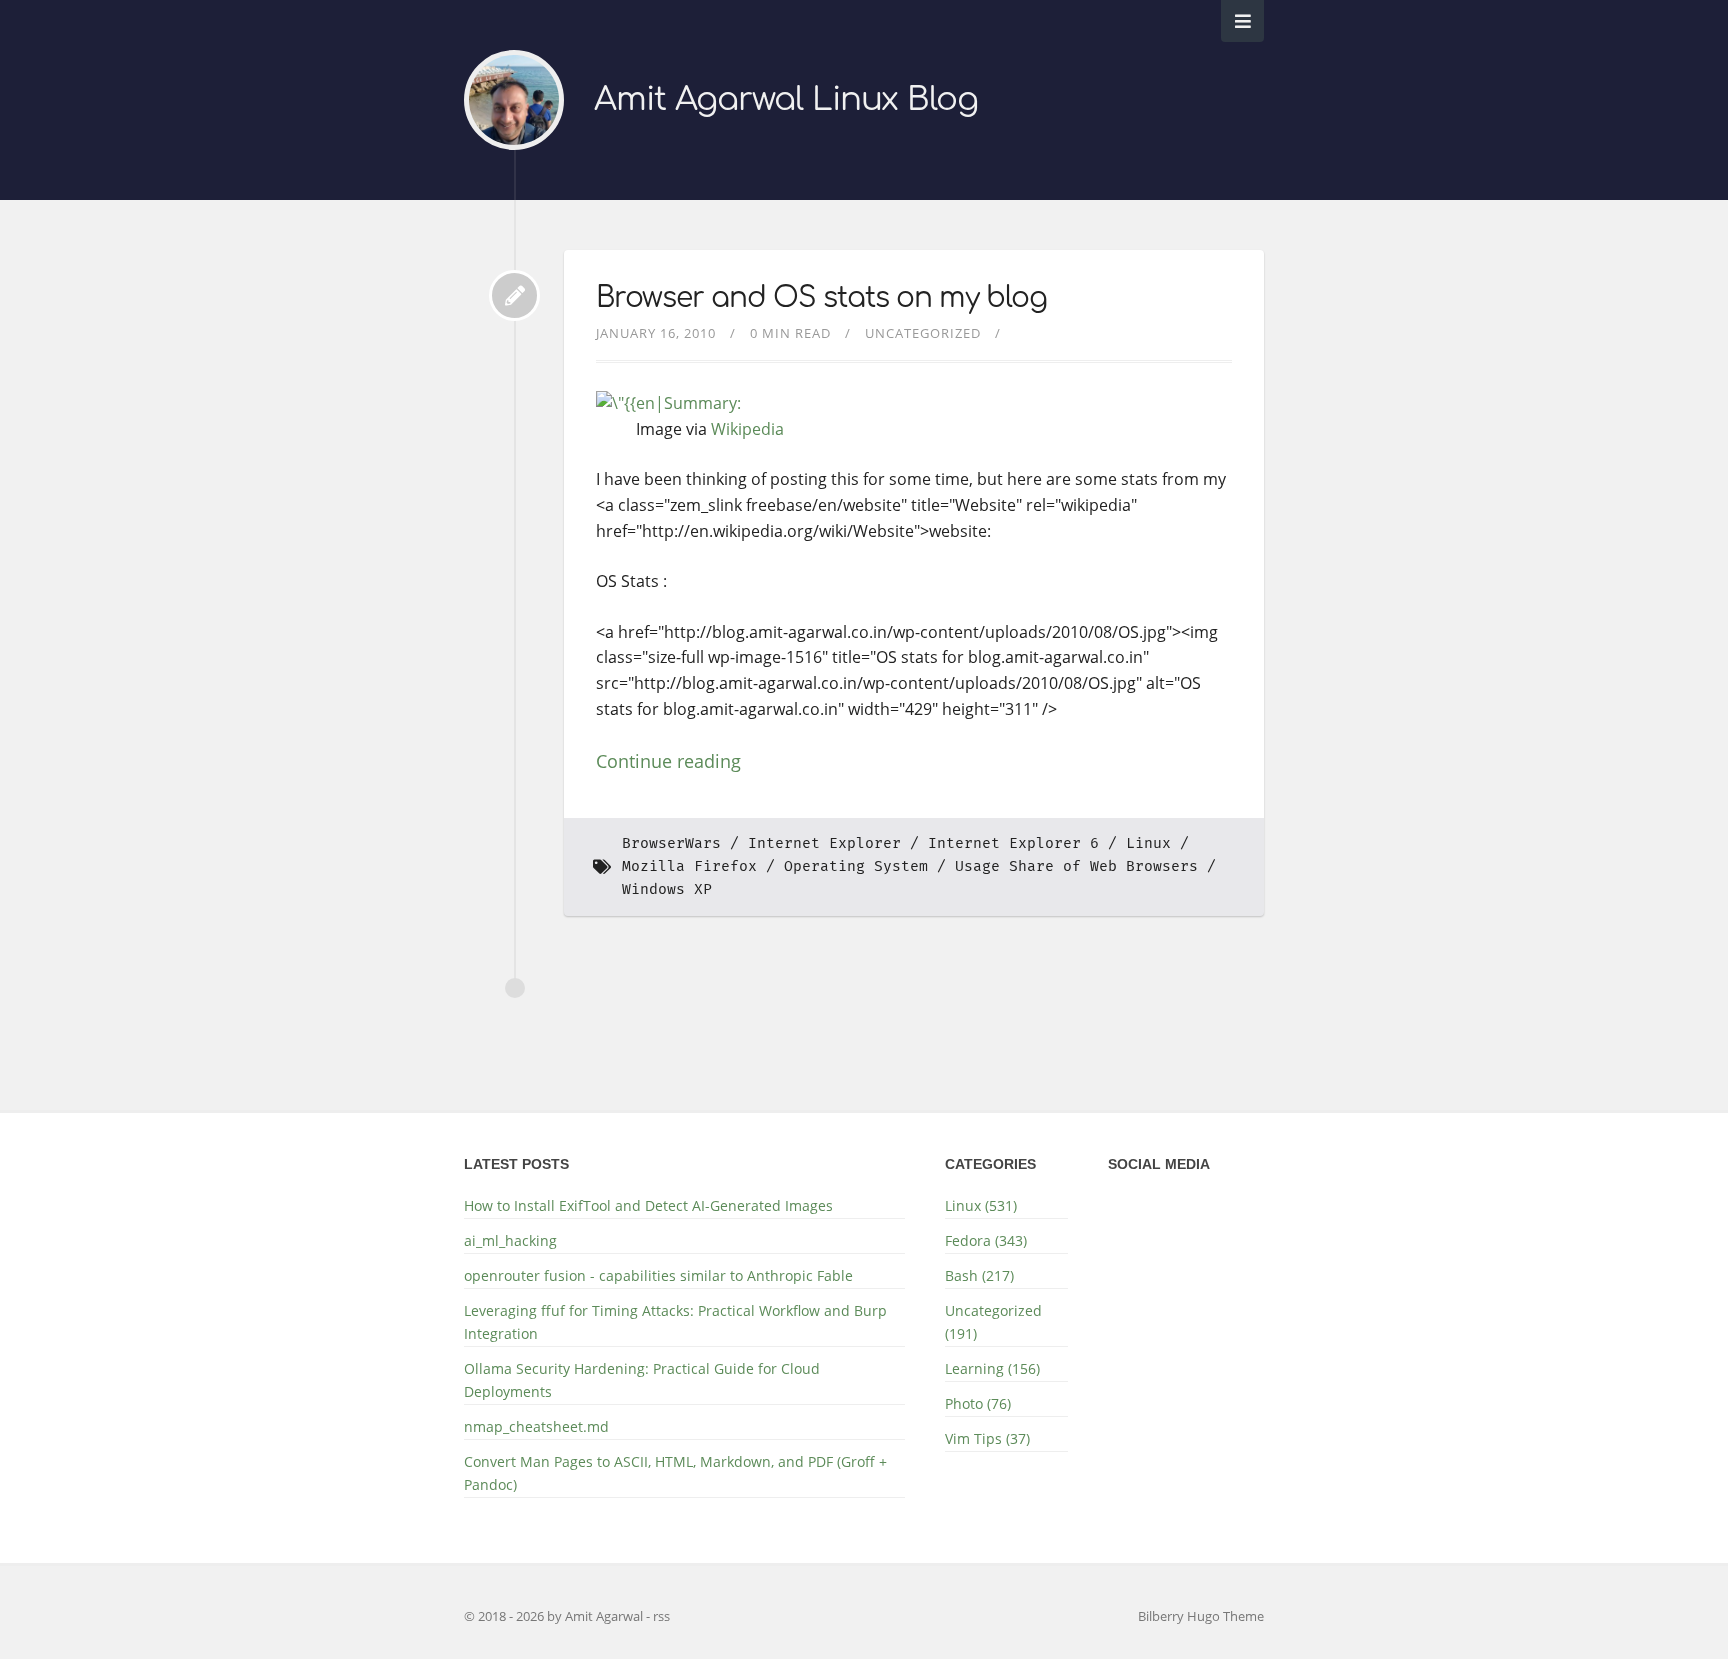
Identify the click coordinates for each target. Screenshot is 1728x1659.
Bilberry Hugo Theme (1201, 1616)
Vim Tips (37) (987, 1438)
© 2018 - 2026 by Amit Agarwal (555, 1616)
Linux (1148, 843)
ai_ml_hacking (510, 1240)
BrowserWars (671, 843)
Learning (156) (992, 1368)
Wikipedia (747, 429)
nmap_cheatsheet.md (536, 1426)
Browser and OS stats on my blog (821, 298)
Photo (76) (978, 1403)
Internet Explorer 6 (1013, 843)
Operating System (856, 866)
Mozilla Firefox (689, 866)
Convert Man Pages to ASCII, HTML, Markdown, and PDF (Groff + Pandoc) (675, 1473)
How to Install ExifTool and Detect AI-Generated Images (648, 1205)
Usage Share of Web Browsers (1076, 866)
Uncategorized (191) (993, 1322)
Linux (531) (981, 1205)
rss (661, 1616)
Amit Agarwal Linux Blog (786, 99)
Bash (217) (979, 1275)
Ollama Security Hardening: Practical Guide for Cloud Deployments (642, 1380)
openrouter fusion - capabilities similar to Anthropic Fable (658, 1275)
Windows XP (667, 889)
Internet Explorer (824, 843)
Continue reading (668, 761)
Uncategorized (923, 333)
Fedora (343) (986, 1240)
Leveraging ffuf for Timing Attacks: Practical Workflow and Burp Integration (675, 1322)
